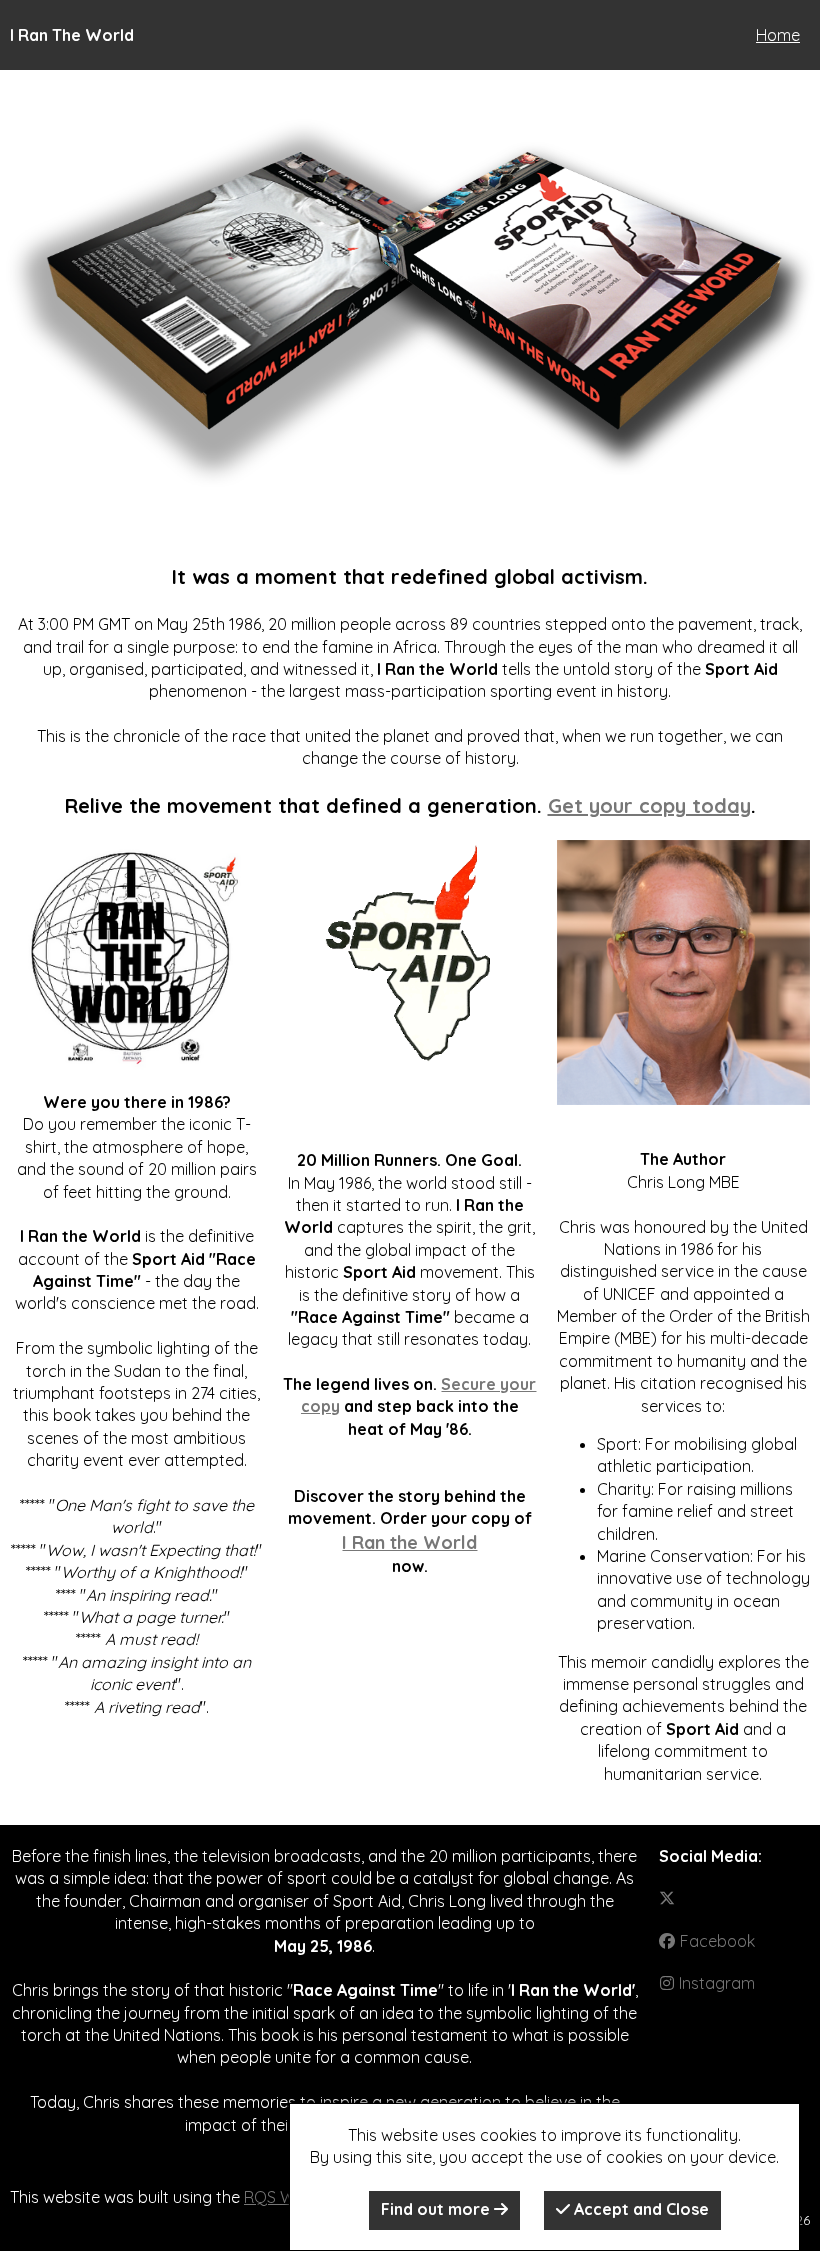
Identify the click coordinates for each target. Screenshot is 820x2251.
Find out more (437, 2209)
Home (778, 35)
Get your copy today (649, 805)
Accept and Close (639, 2209)
